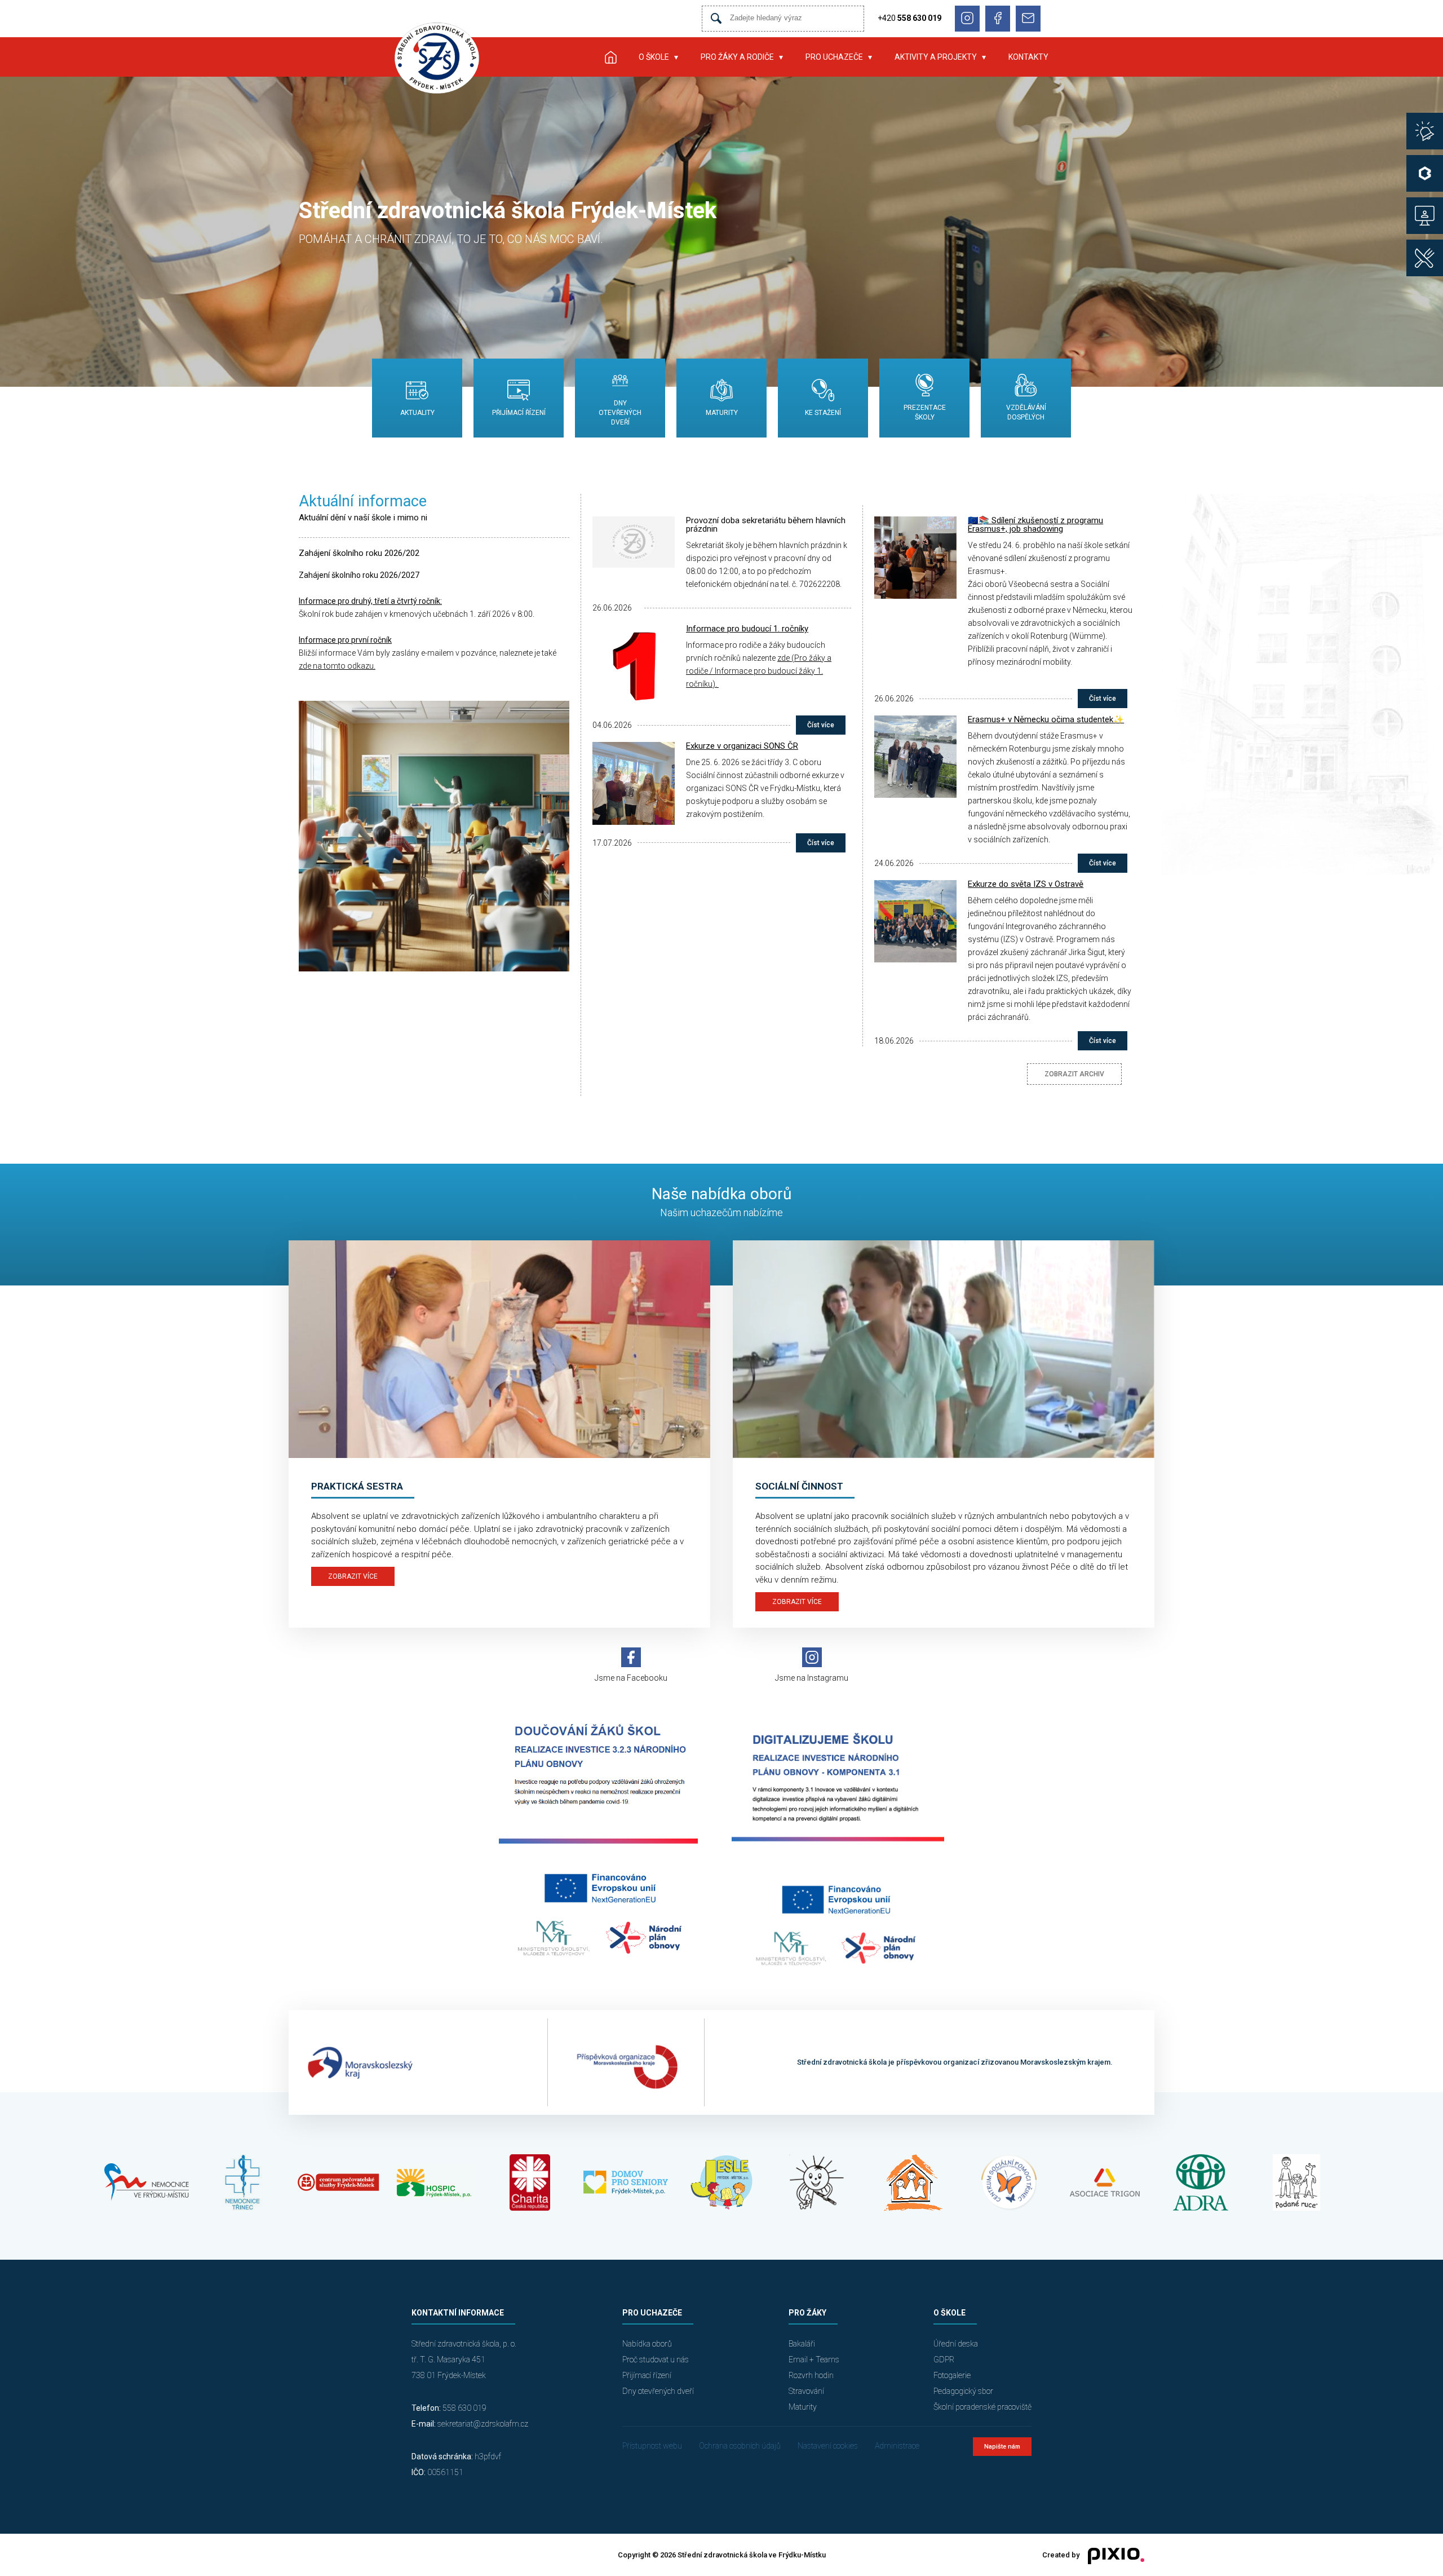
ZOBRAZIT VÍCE (353, 1576)
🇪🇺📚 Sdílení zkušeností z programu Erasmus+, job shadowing (1035, 525)
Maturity (803, 2407)
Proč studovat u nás (656, 2360)
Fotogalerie (952, 2375)
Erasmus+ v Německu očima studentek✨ (1046, 719)
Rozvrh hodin (811, 2375)
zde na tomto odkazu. (337, 666)
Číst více (821, 725)
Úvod (610, 57)
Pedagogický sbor (963, 2391)
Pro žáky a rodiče (737, 57)
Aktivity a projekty (936, 57)
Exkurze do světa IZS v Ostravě (1026, 884)
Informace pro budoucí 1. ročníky (747, 629)
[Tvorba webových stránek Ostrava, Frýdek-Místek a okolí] (1112, 2555)
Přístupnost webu (652, 2446)
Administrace (897, 2446)
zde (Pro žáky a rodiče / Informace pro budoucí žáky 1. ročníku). (759, 671)
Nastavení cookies (828, 2446)
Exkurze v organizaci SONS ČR (742, 746)
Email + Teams (814, 2360)
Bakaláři (802, 2344)
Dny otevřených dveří (658, 2391)
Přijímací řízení (647, 2375)
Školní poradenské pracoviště (982, 2407)
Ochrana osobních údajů (740, 2446)
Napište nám (1002, 2447)
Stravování (806, 2391)
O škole (654, 57)
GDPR (944, 2360)
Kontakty (1028, 57)
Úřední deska (956, 2344)
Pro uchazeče (834, 57)
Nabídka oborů (647, 2344)
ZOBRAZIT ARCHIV (1074, 1074)
